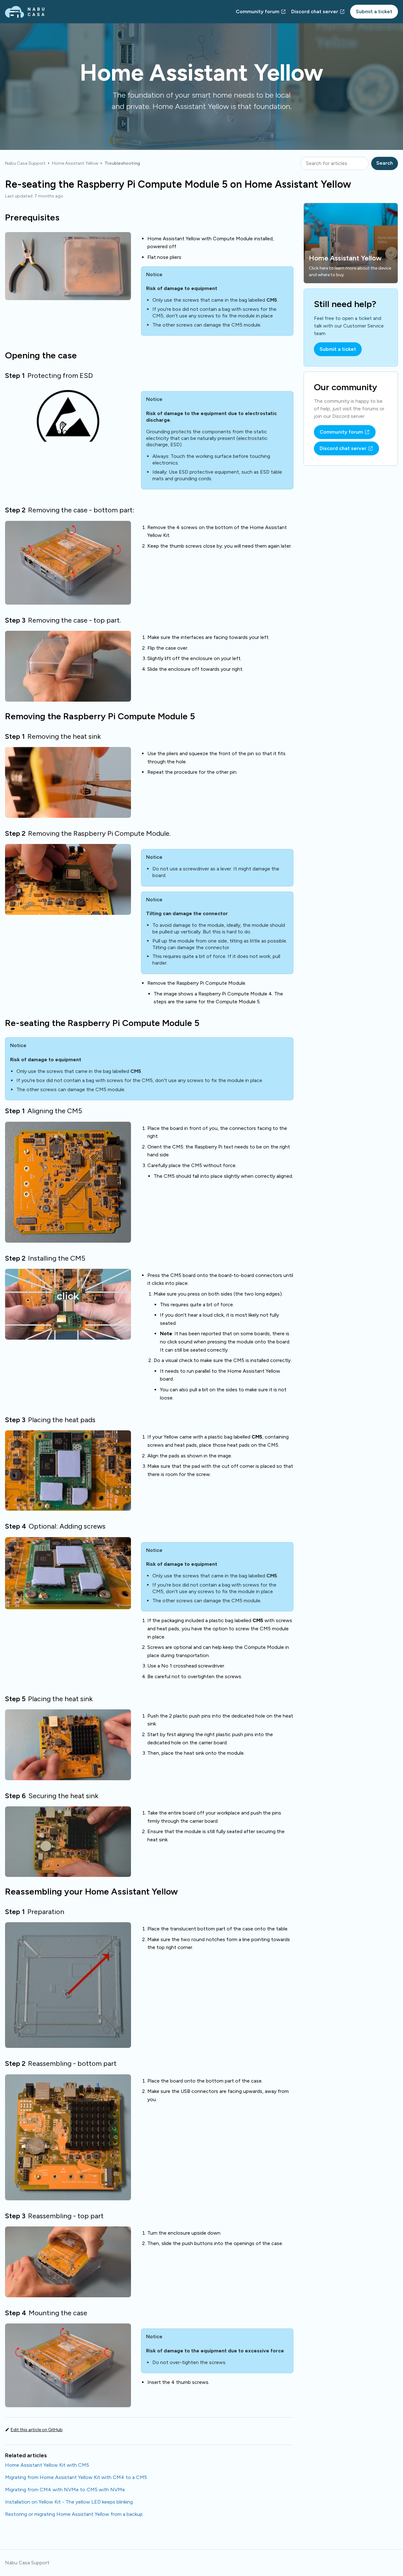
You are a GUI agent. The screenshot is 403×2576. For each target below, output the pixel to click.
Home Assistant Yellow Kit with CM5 (47, 2465)
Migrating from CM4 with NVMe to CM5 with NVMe (65, 2490)
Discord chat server (315, 11)
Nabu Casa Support (25, 163)
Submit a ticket (374, 11)
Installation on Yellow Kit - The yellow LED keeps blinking (69, 2502)
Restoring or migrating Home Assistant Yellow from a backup (74, 2514)
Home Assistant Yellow (75, 163)
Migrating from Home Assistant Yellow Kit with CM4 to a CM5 (76, 2477)
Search (385, 163)
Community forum (258, 11)
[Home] (25, 12)
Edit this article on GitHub (37, 2430)
